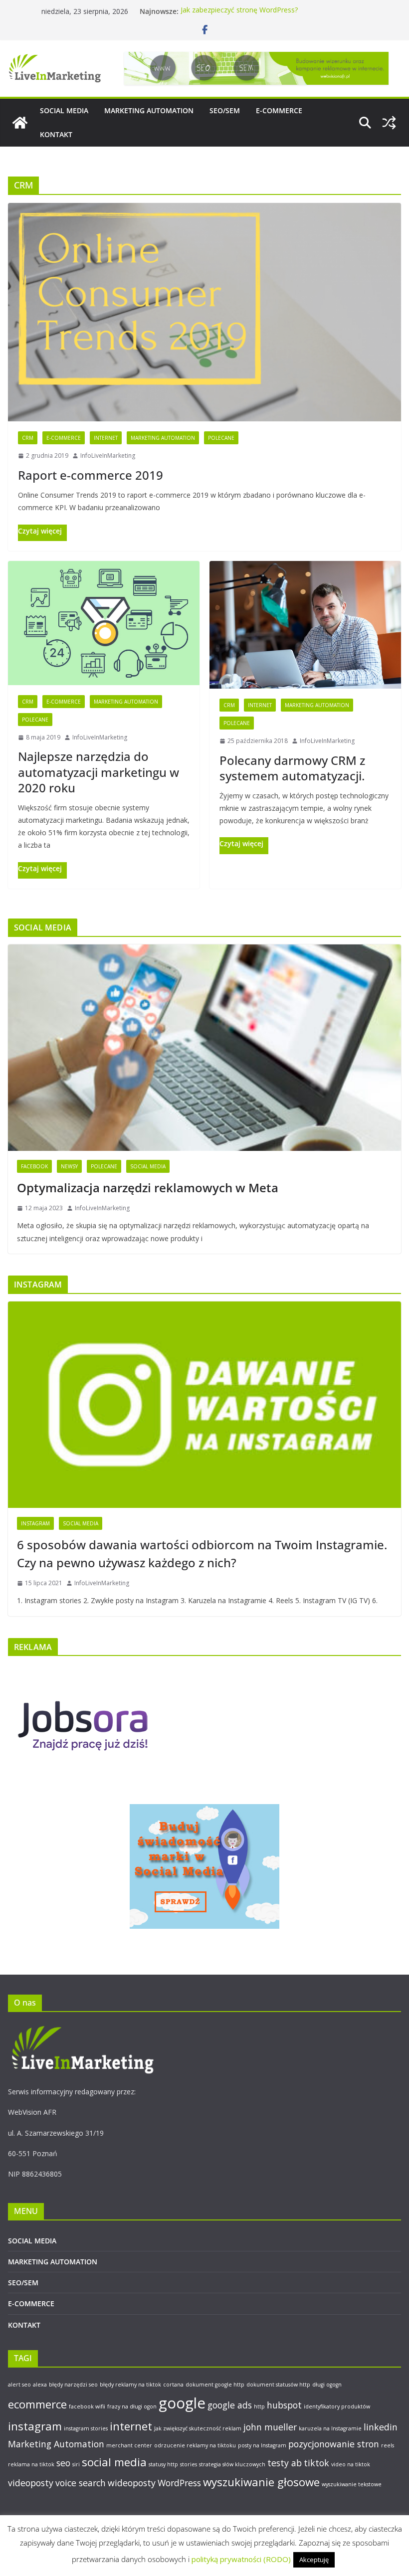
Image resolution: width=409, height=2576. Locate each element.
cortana (173, 2385)
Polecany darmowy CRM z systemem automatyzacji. (292, 768)
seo (63, 2463)
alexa (40, 2385)
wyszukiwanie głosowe (261, 2482)
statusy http (163, 2464)
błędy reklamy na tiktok (130, 2385)
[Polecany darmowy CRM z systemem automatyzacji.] (305, 625)
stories (189, 2464)
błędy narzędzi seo (73, 2385)
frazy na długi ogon (132, 2406)
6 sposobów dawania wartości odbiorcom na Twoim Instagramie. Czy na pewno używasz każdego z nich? (202, 1554)
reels (388, 2445)
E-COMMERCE (279, 110)
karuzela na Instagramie (330, 2428)
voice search (81, 2483)
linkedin (381, 2427)
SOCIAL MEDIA (64, 110)
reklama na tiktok (31, 2464)
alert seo (19, 2385)
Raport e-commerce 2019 (91, 475)
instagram (35, 2426)
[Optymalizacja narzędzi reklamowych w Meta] (204, 1048)
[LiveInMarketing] (20, 123)
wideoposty (132, 2483)
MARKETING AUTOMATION (149, 110)
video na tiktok (351, 2464)
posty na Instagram (262, 2445)
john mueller (270, 2427)
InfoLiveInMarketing (108, 456)
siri (76, 2464)
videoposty (31, 2483)
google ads (230, 2405)
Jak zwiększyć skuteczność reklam (198, 2428)
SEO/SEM (225, 110)
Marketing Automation (163, 438)
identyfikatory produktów (337, 2406)
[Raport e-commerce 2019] (204, 312)
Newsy (69, 1166)
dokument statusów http (278, 2385)
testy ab (285, 2463)
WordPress (179, 2483)
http (259, 2406)
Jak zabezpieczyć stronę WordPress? (239, 11)
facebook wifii (87, 2406)
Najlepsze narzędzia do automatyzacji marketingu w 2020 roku (99, 772)
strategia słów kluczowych (232, 2464)
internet (131, 2426)
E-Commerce (64, 438)
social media (114, 2462)
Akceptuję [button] (314, 2560)
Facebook (34, 1166)
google (182, 2403)
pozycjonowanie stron (334, 2444)
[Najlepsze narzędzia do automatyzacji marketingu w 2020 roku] (104, 623)
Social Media (148, 1166)
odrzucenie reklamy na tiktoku (195, 2445)
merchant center (129, 2445)
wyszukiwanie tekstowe (352, 2484)
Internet (106, 438)
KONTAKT (56, 134)
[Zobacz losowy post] (389, 123)
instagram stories (86, 2428)
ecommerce (37, 2404)
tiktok (316, 2463)
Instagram (35, 1523)
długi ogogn (327, 2385)
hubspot (284, 2405)
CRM (28, 438)
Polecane (221, 438)
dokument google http (215, 2385)
